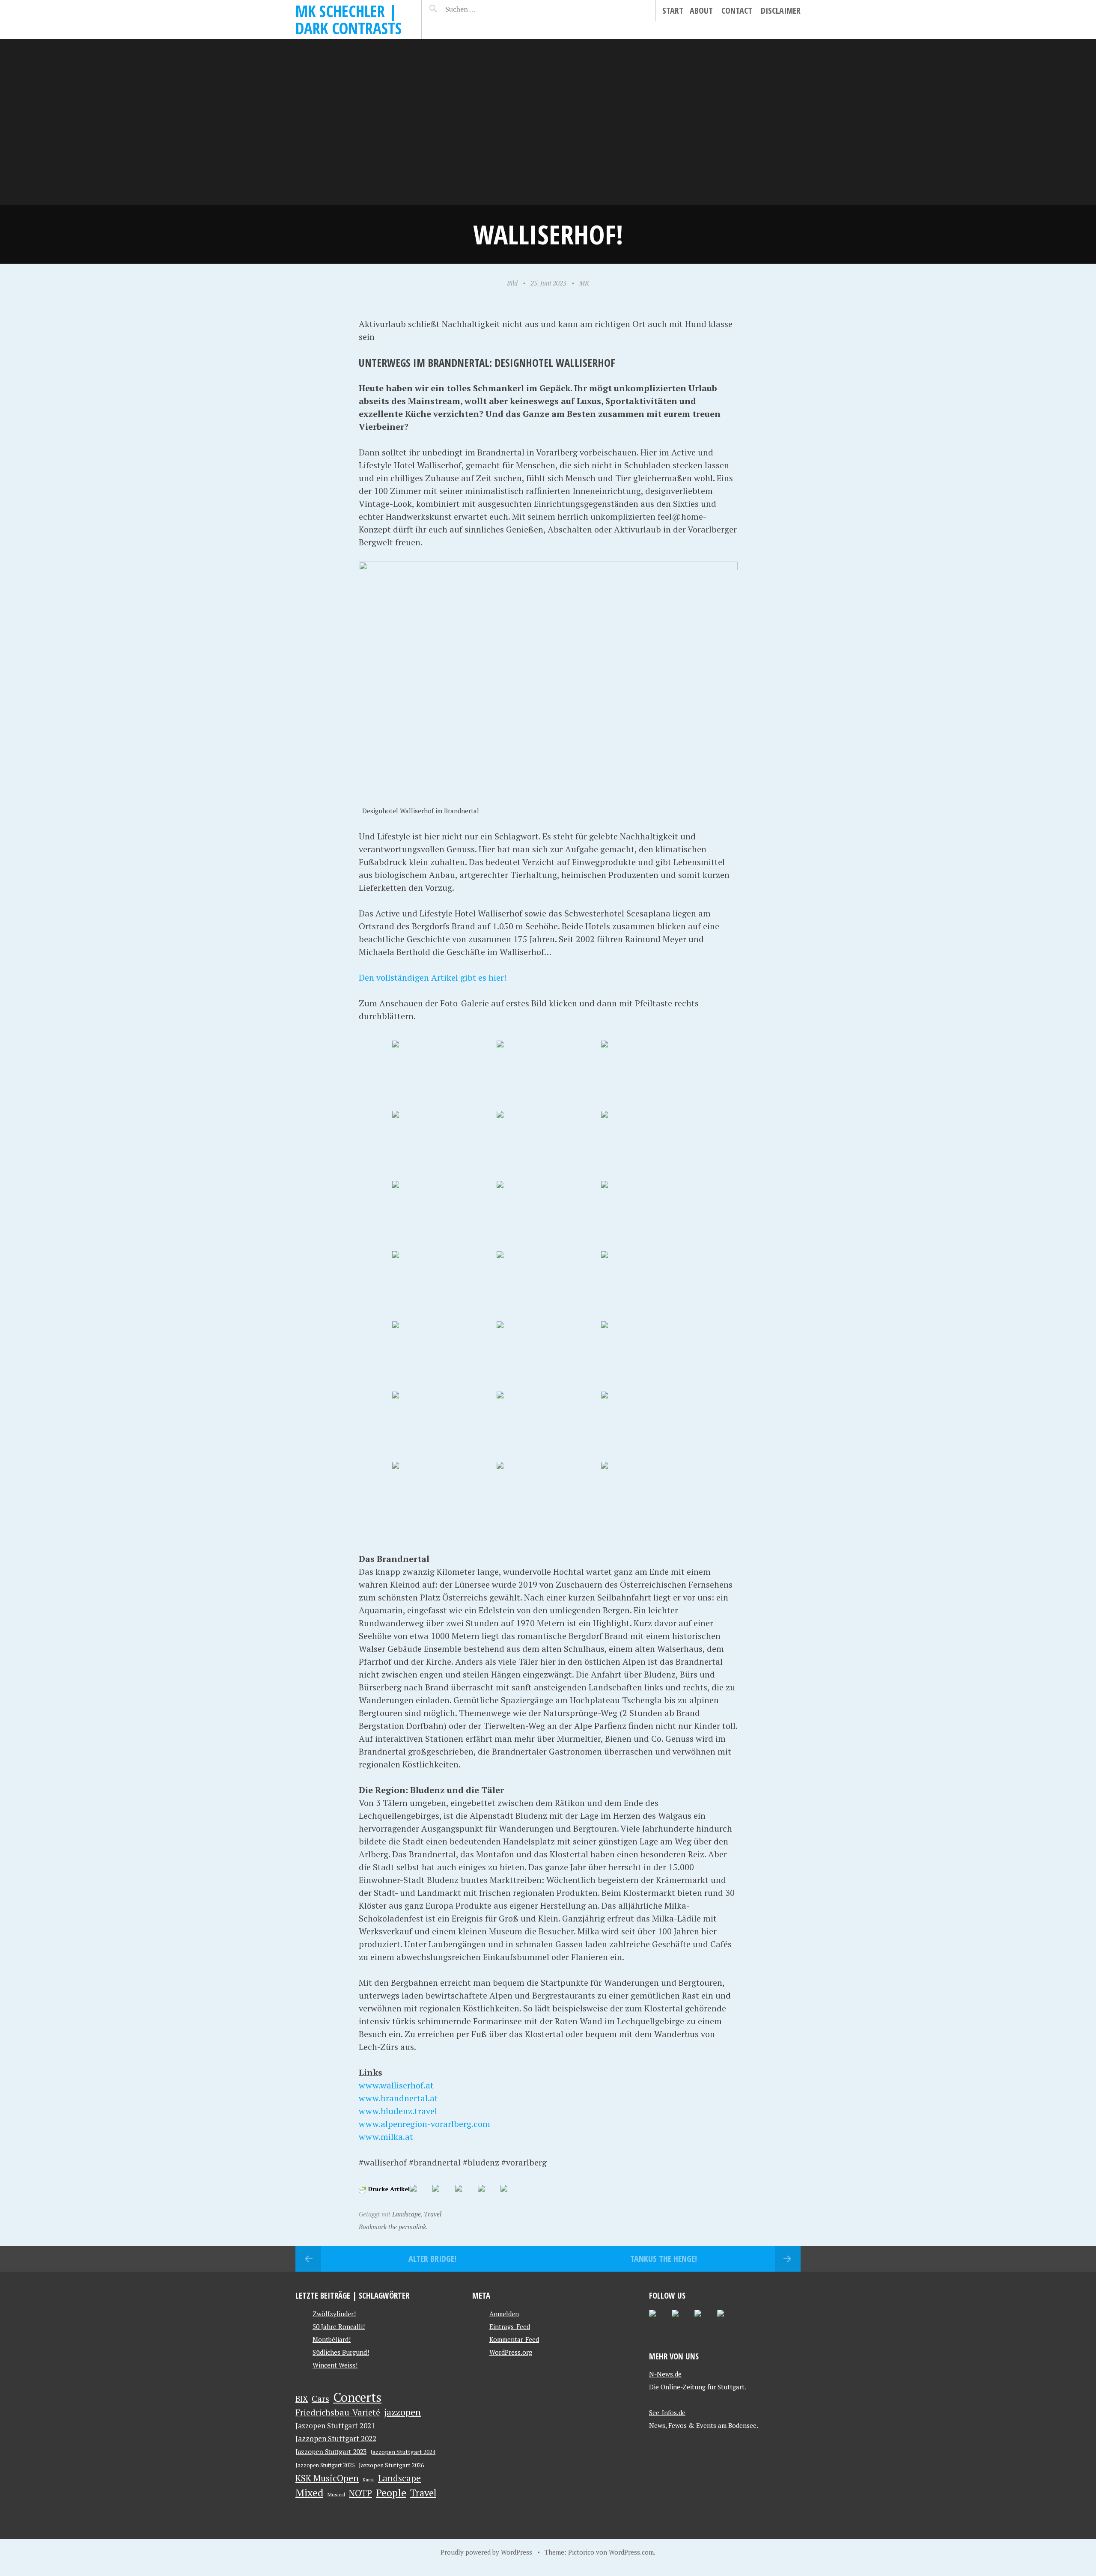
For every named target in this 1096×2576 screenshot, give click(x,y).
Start (673, 10)
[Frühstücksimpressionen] (652, 1075)
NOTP (360, 2493)
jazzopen (402, 2412)
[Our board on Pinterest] (682, 2320)
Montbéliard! (332, 2339)
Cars (320, 2399)
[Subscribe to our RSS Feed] (705, 2320)
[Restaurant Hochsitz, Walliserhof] (548, 1075)
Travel (433, 2214)
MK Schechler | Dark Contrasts (348, 19)
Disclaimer (781, 10)
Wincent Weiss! (335, 2365)
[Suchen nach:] (481, 9)
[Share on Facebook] (420, 2195)
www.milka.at (386, 2137)
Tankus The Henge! (664, 2259)
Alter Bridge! (432, 2259)
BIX (302, 2399)
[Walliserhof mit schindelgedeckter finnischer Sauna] (548, 1285)
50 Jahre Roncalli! (339, 2326)
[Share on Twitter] (443, 2195)
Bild (512, 283)
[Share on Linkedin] (488, 2195)
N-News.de (665, 2374)
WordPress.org (511, 2352)
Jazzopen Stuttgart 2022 (336, 2438)
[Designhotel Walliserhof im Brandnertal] (444, 1075)
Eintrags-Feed (510, 2326)
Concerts (357, 2397)
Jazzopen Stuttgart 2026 (391, 2465)
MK (584, 283)
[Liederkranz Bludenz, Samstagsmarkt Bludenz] (548, 1496)
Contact (737, 10)
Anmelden (504, 2314)
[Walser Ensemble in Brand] (444, 1356)
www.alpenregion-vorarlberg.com (424, 2124)
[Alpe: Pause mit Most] (444, 1496)
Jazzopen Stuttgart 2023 (331, 2451)
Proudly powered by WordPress (486, 2552)
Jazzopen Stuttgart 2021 (335, 2426)
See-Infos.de (667, 2412)
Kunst (368, 2480)
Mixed (309, 2493)
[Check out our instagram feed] (727, 2320)
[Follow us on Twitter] (659, 2320)
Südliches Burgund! (341, 2352)
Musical (336, 2494)
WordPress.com (631, 2552)
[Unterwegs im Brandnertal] (652, 1356)
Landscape (407, 2214)
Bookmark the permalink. (393, 2227)
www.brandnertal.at (398, 2098)
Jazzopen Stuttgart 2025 (325, 2465)
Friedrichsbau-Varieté (338, 2412)
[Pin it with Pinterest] (465, 2195)
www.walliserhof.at (396, 2085)
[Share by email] (511, 2195)
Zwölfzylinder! (334, 2314)
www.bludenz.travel (398, 2111)
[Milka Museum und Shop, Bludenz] (652, 1496)
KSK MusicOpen (327, 2478)
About (701, 10)
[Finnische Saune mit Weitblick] (652, 1285)
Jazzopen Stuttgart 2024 (403, 2452)
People (391, 2493)
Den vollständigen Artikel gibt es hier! (433, 977)
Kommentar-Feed (514, 2339)
